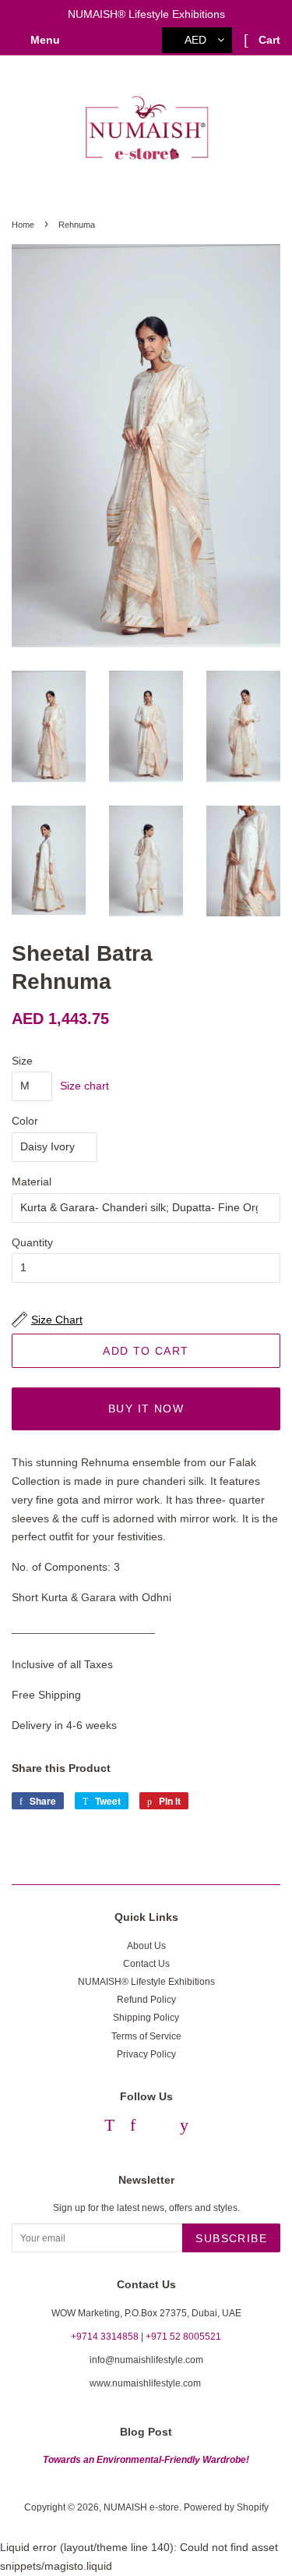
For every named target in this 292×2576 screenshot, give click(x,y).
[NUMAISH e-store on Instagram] (158, 2128)
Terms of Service (146, 2036)
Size (22, 1061)
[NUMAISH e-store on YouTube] (184, 2128)
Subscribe (231, 2238)
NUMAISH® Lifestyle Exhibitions (146, 1982)
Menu (44, 40)
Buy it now (146, 1408)
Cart (268, 40)
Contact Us (146, 1964)
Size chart (84, 1086)
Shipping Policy (146, 2018)
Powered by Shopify (226, 2507)
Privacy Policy (146, 2054)
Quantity (32, 1242)
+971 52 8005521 (183, 2337)
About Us (146, 1946)
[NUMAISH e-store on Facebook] (133, 2128)
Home (23, 225)
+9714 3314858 (105, 2337)
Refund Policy (146, 2000)
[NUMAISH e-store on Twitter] (109, 2128)
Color (25, 1121)
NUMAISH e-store (141, 2507)
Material (32, 1182)
